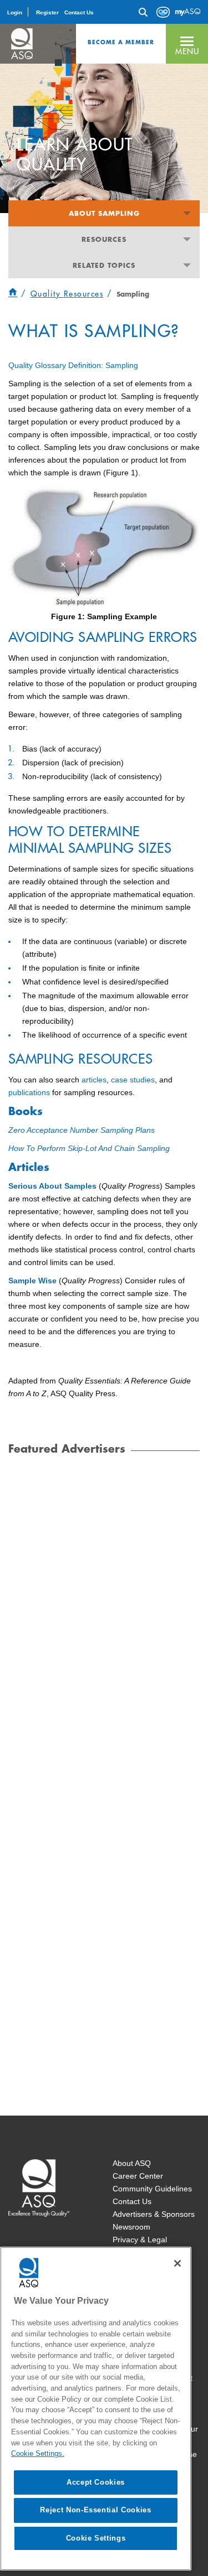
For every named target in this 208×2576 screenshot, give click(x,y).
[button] (187, 44)
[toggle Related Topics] (187, 265)
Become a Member (121, 42)
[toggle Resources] (187, 239)
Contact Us (79, 12)
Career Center (138, 2176)
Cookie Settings (96, 2538)
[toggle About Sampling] (187, 213)
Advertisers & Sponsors (154, 2214)
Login (15, 12)
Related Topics (104, 265)
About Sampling (104, 213)
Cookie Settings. (38, 2453)
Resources (104, 239)
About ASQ (132, 2163)
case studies (133, 1080)
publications (29, 1092)
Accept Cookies (96, 2482)
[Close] (177, 2263)
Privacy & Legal (140, 2240)
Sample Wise (32, 1281)
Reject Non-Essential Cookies (95, 2510)
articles (94, 1080)
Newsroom (131, 2227)
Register (47, 12)
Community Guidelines (152, 2189)
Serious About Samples (52, 1186)
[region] (96, 2409)
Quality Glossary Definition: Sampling (73, 365)
